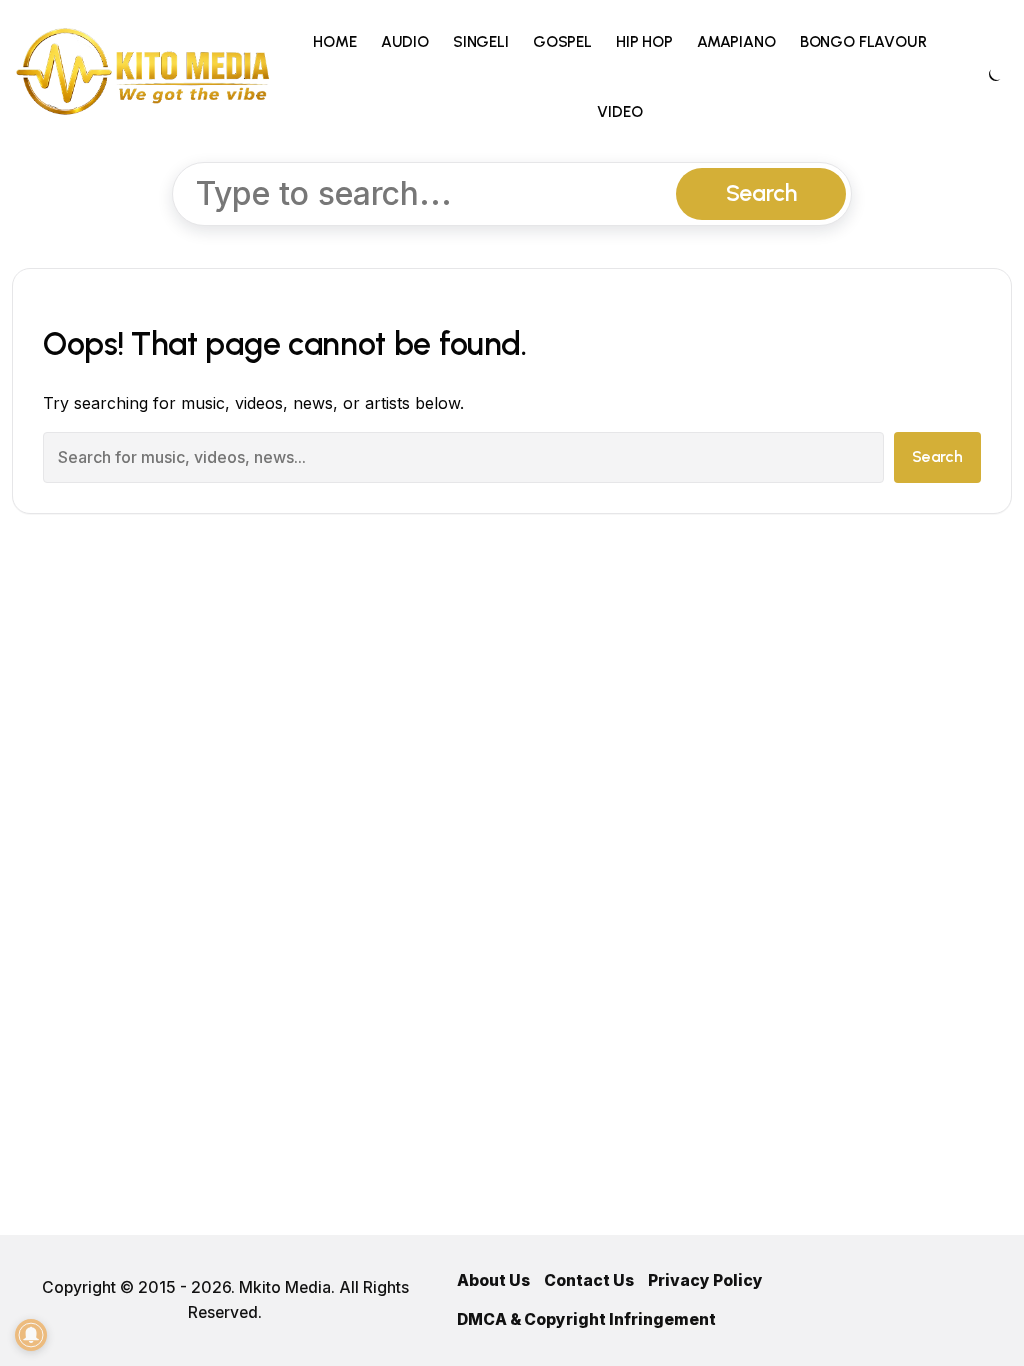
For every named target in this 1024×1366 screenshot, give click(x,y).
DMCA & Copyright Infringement (586, 1319)
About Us (493, 1280)
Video (619, 111)
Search (761, 193)
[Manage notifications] (31, 1335)
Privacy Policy (705, 1280)
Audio (405, 41)
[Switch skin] (993, 77)
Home (334, 41)
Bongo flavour (863, 41)
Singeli (481, 41)
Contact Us (589, 1280)
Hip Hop (644, 41)
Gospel (562, 41)
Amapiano (736, 41)
